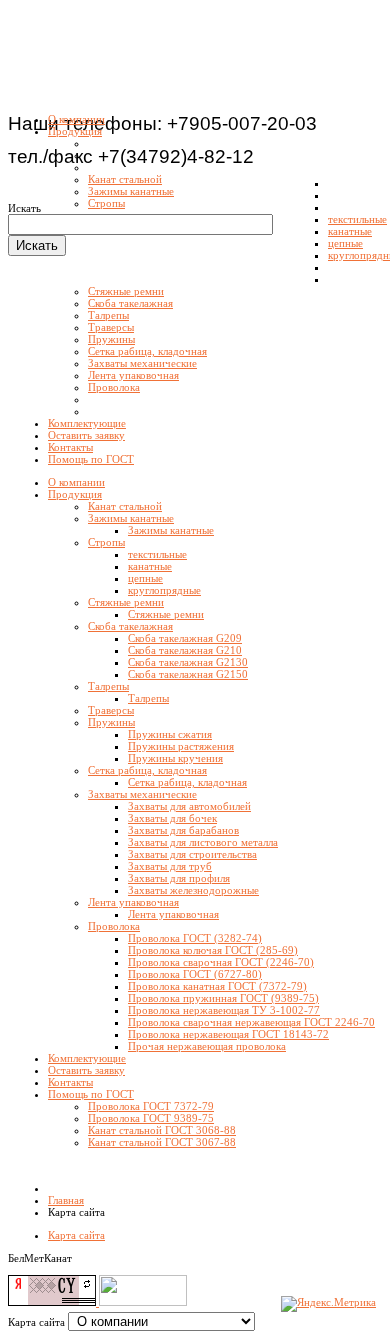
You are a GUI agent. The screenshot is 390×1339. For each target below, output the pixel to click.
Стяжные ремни (126, 602)
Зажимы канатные (131, 518)
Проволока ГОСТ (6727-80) (195, 974)
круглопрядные (164, 590)
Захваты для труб (170, 866)
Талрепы (108, 686)
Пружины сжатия (170, 734)
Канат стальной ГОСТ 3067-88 (162, 1142)
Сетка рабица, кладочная (147, 770)
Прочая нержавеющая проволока (207, 1046)
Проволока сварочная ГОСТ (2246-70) (221, 962)
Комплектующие (87, 1058)
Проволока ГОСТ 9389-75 (151, 1118)
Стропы (106, 542)
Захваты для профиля (179, 878)
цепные (145, 578)
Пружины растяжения (181, 746)
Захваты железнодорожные (193, 890)
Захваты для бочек (172, 818)
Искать (24, 208)
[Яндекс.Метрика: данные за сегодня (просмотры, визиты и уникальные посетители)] (328, 1304)
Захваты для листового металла (203, 842)
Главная (66, 1200)
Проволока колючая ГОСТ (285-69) (213, 950)
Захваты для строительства (192, 854)
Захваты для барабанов (183, 830)
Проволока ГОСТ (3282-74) (195, 938)
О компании (76, 482)
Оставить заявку (86, 1070)
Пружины (111, 722)
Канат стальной (125, 506)
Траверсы (111, 710)
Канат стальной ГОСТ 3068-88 (162, 1130)
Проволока (114, 926)
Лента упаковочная (133, 902)
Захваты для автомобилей (189, 806)
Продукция (75, 494)
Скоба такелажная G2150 (188, 674)
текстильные (157, 554)
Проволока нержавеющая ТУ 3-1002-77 (224, 1010)
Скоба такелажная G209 (185, 638)
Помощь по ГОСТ (91, 1094)
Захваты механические (142, 794)
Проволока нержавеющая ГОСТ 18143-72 (228, 1034)
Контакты (70, 1082)
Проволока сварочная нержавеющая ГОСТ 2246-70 (251, 1022)
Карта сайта (76, 1235)
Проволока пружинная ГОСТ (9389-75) (223, 998)
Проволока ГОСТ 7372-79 (151, 1106)
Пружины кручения (175, 758)
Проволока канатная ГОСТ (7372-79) (217, 986)
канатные (150, 566)
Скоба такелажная (130, 626)
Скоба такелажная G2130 (188, 662)
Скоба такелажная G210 (185, 650)
